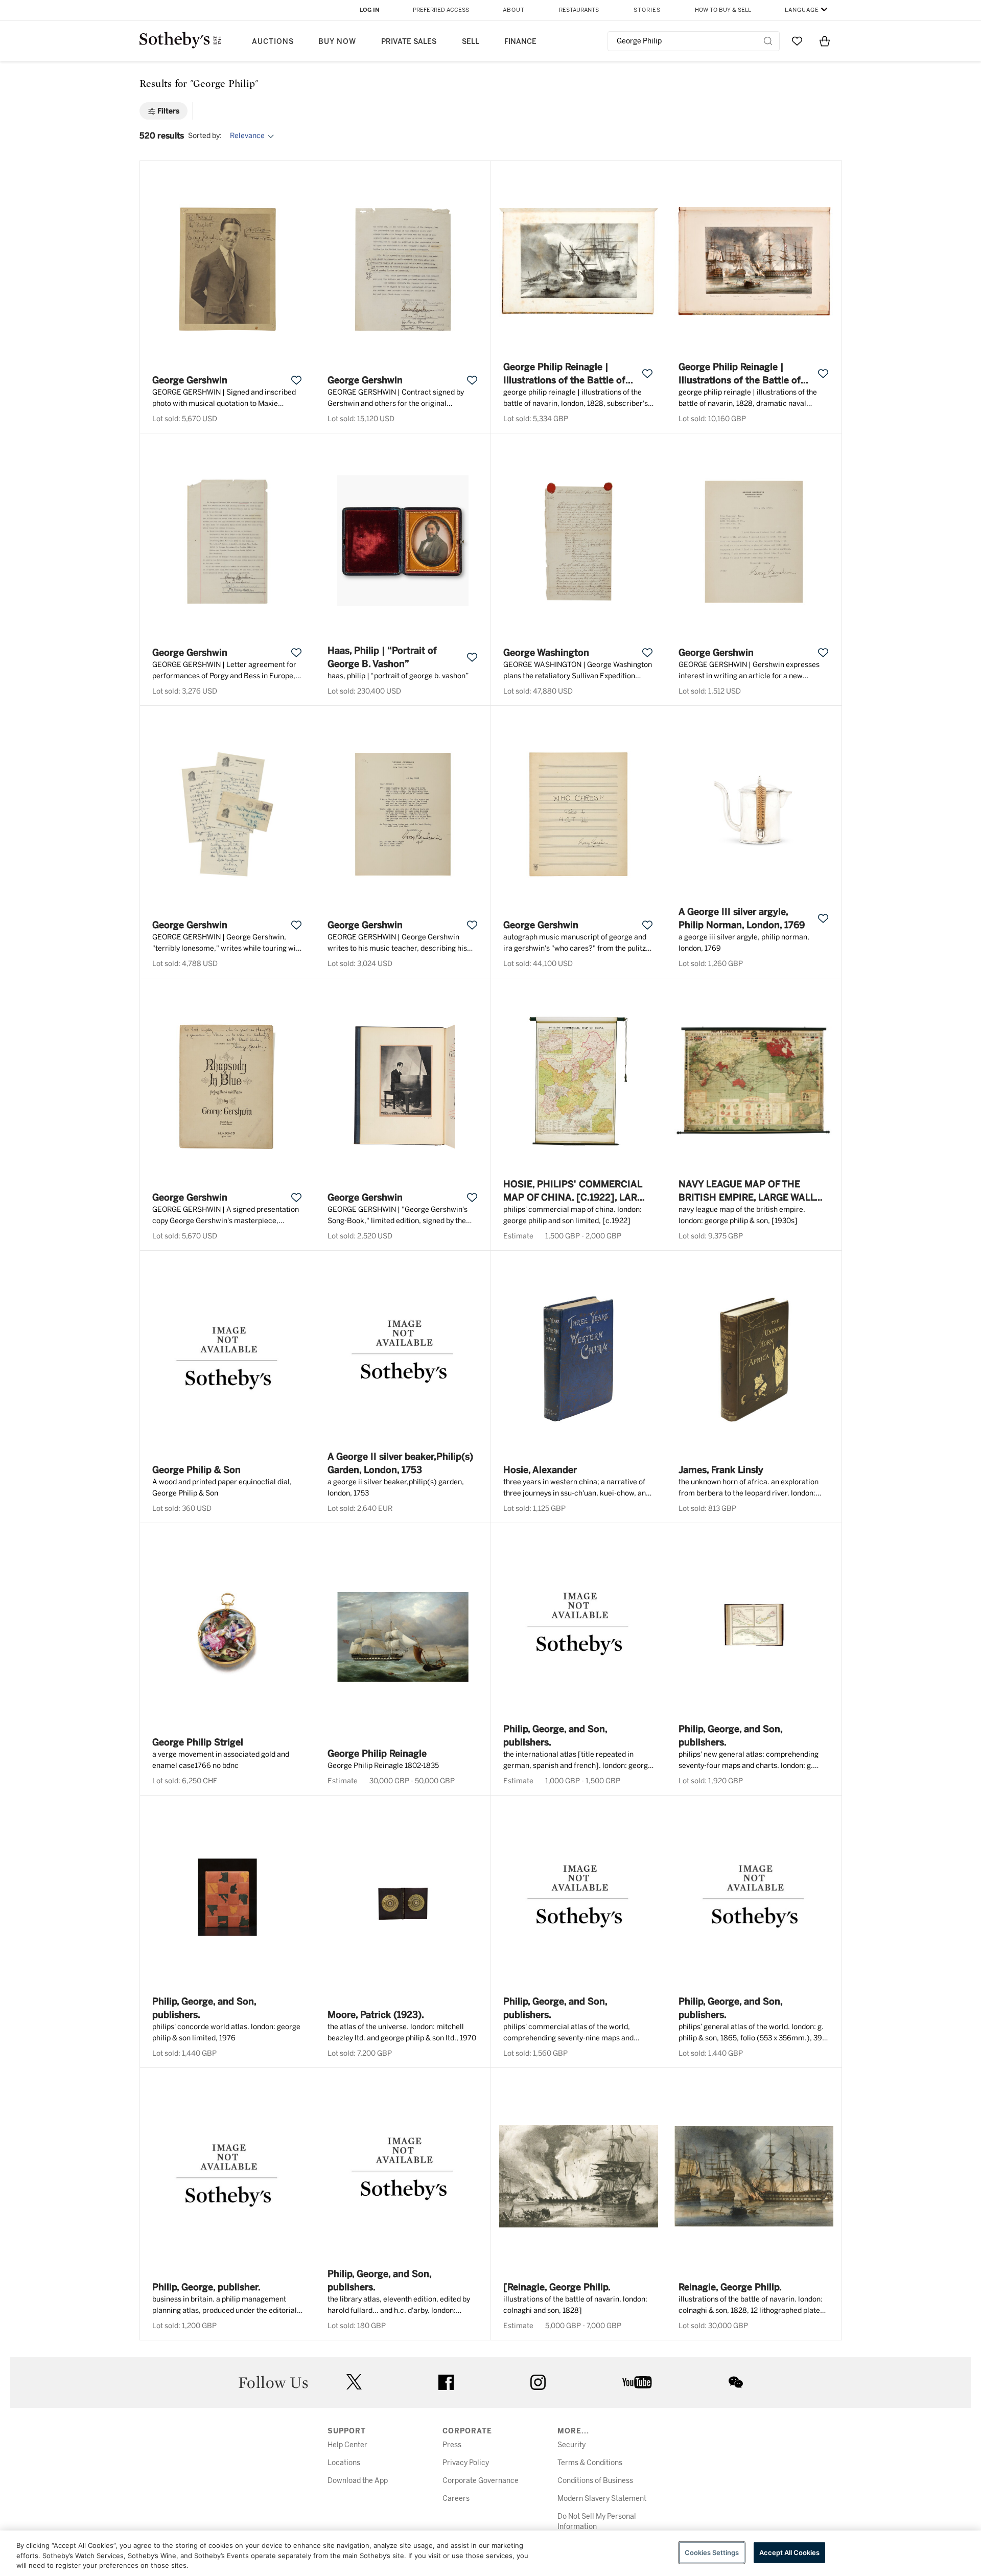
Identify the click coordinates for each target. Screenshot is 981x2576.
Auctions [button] (273, 42)
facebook (446, 2382)
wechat (736, 2382)
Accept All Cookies (789, 2552)
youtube (637, 2382)
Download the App (358, 2481)
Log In (370, 10)
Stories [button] (647, 10)
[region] (491, 2553)
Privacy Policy (466, 2463)
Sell (471, 42)
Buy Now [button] (337, 42)
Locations (344, 2463)
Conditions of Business (595, 2481)
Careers (456, 2499)
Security (571, 2445)
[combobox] (694, 41)
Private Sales (409, 42)
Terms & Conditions (590, 2463)
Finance (520, 42)
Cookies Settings (712, 2552)
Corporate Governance (481, 2481)
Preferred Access (441, 10)
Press (452, 2445)
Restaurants (579, 10)
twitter (354, 2382)
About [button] (514, 10)
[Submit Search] (768, 41)
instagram (538, 2382)
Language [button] (802, 10)
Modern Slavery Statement (602, 2499)
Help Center (347, 2445)
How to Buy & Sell (723, 10)
